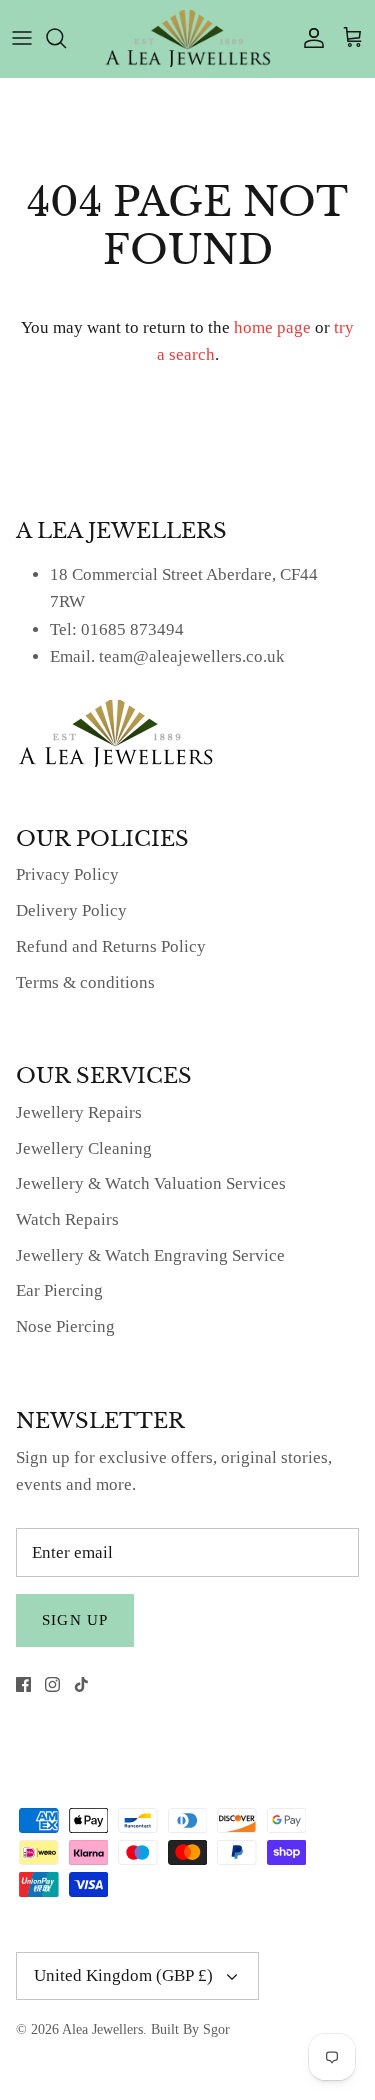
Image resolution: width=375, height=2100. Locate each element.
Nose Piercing (65, 1326)
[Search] (66, 38)
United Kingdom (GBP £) (123, 1975)
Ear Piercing (59, 1290)
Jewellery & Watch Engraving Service (150, 1255)
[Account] (309, 38)
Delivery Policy (71, 910)
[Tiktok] (81, 1684)
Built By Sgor (190, 2029)
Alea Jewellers (102, 2029)
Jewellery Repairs (79, 1112)
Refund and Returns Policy (111, 946)
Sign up (75, 1620)
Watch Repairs (67, 1219)
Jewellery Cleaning (84, 1148)
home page (272, 327)
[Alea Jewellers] (188, 38)
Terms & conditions (85, 982)
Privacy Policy (67, 874)
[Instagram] (52, 1684)
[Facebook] (23, 1684)
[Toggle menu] (22, 38)
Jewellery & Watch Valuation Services (151, 1183)
